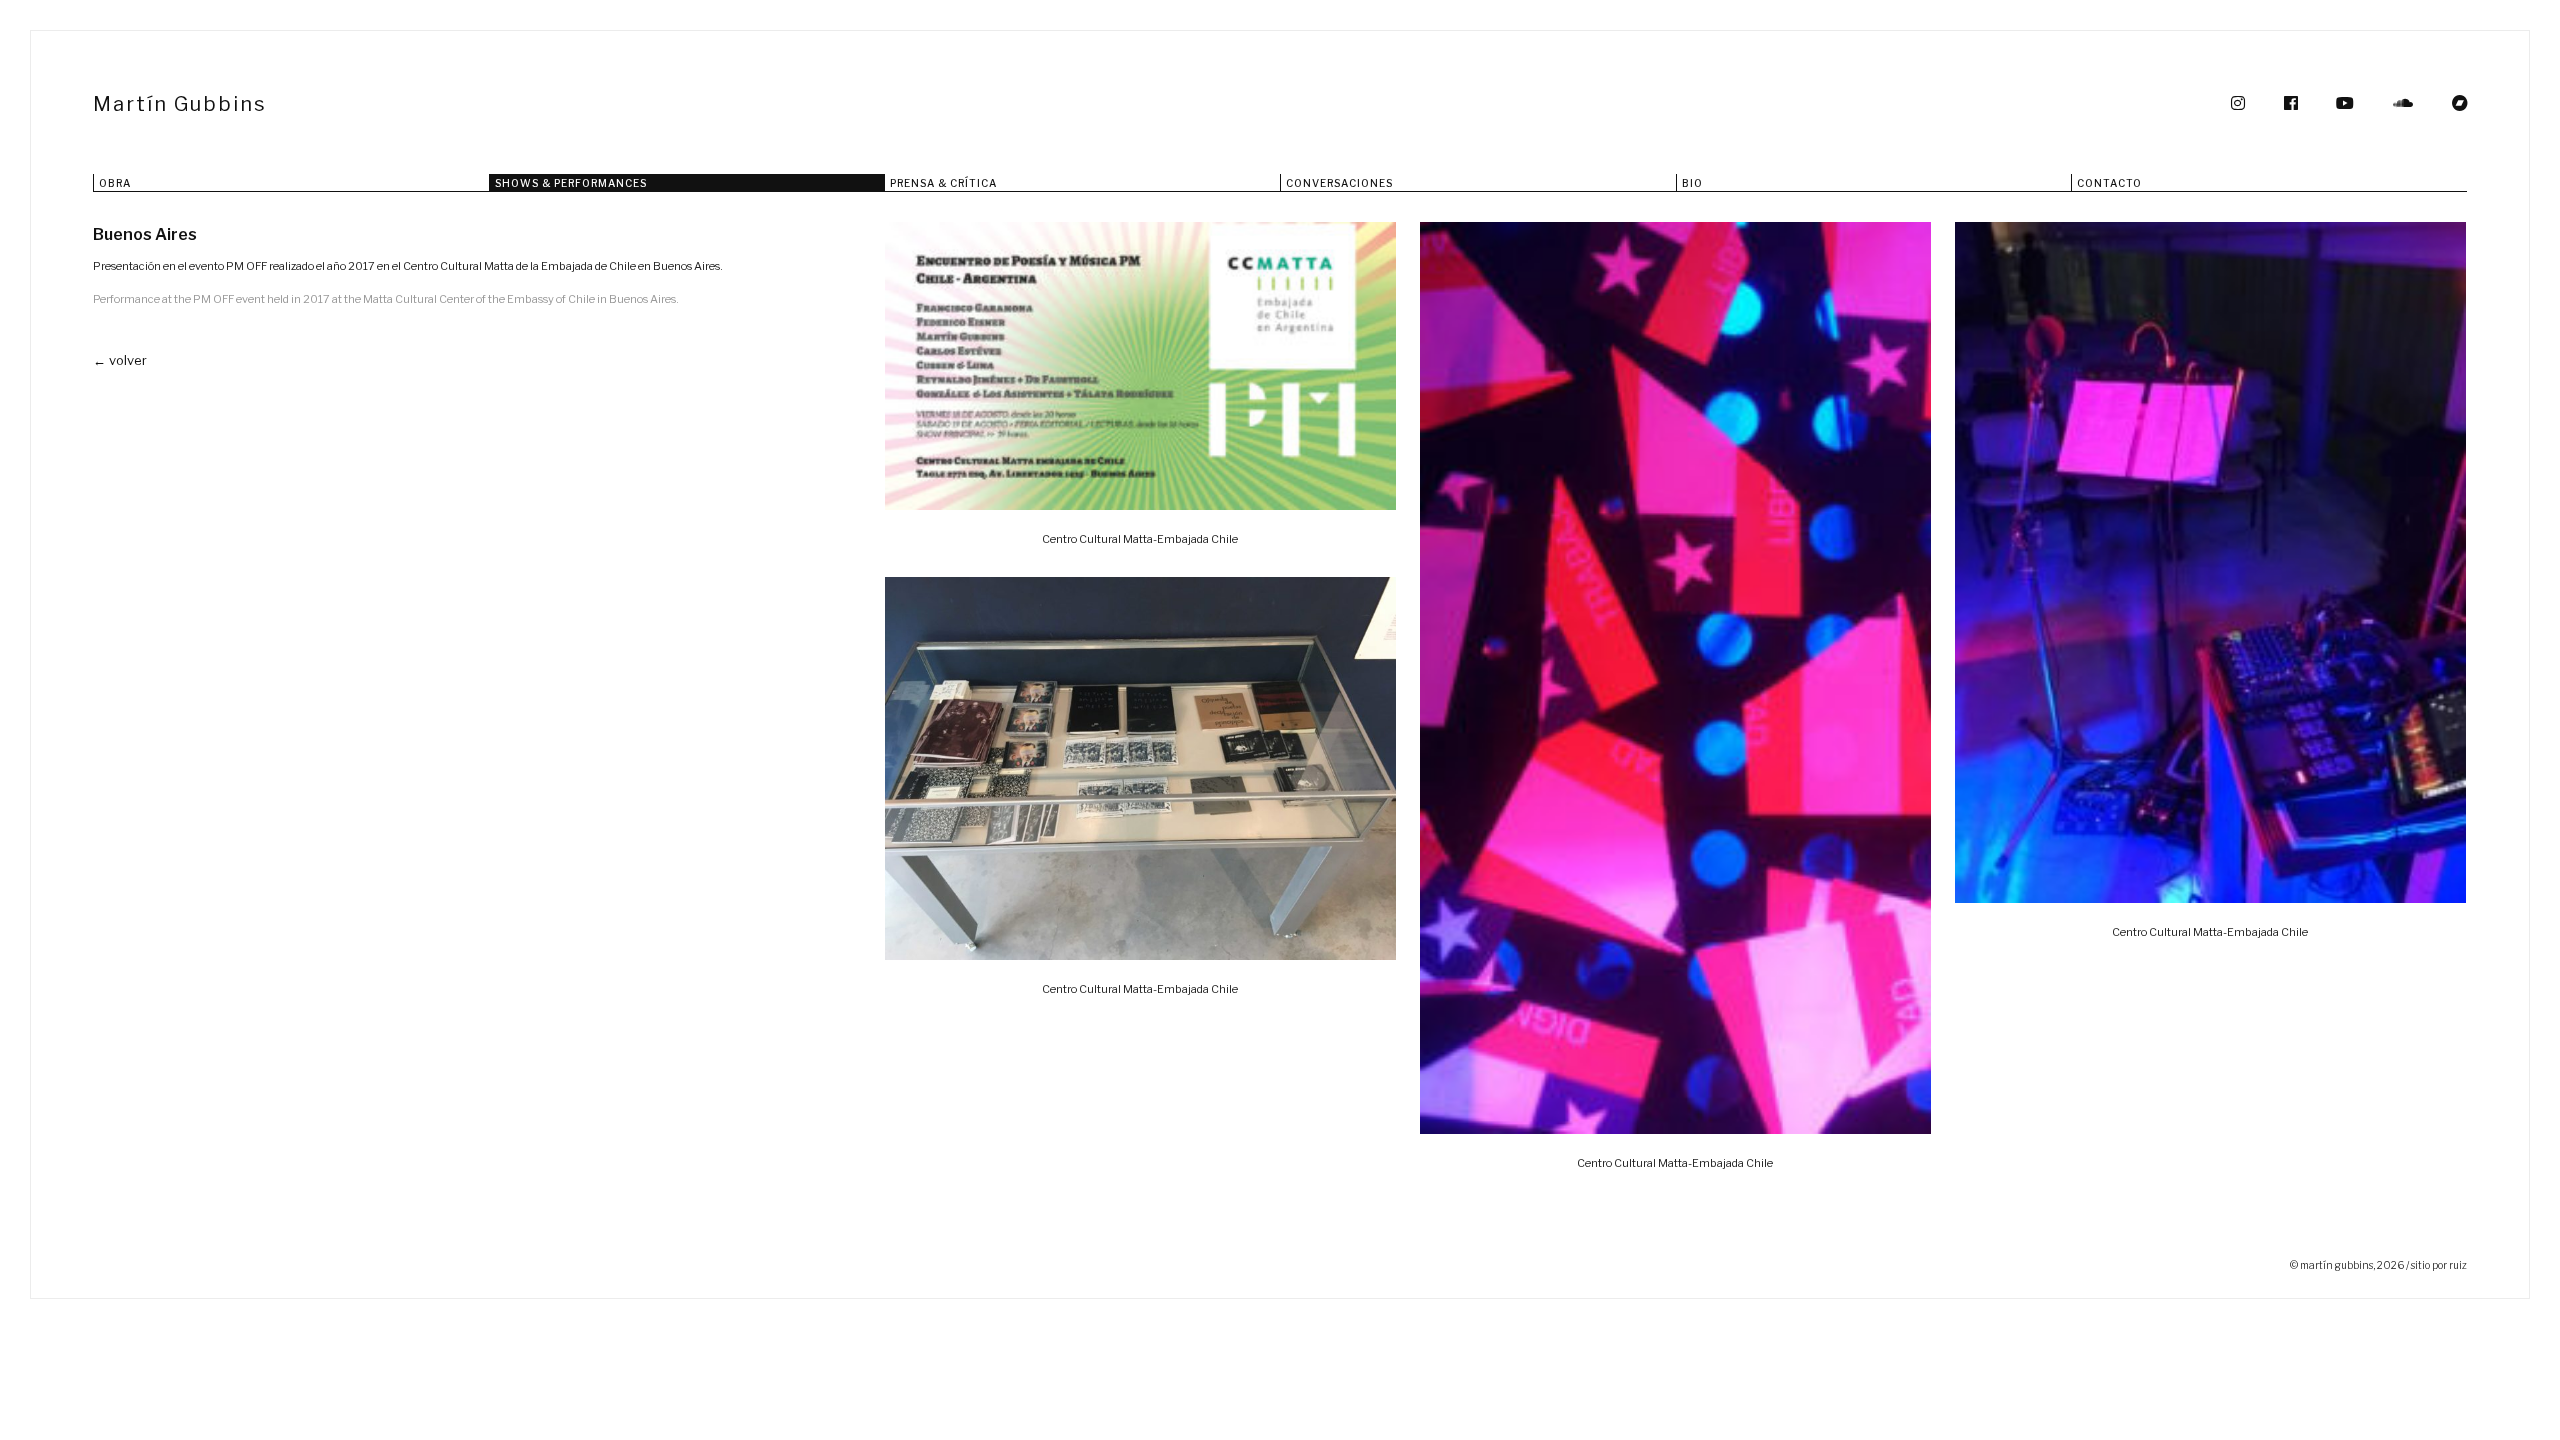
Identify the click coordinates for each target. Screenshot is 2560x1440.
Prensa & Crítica (943, 183)
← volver (120, 360)
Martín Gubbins (180, 104)
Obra (115, 183)
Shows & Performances (571, 183)
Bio (1692, 183)
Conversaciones (1339, 183)
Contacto (2109, 183)
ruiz (2458, 1265)
